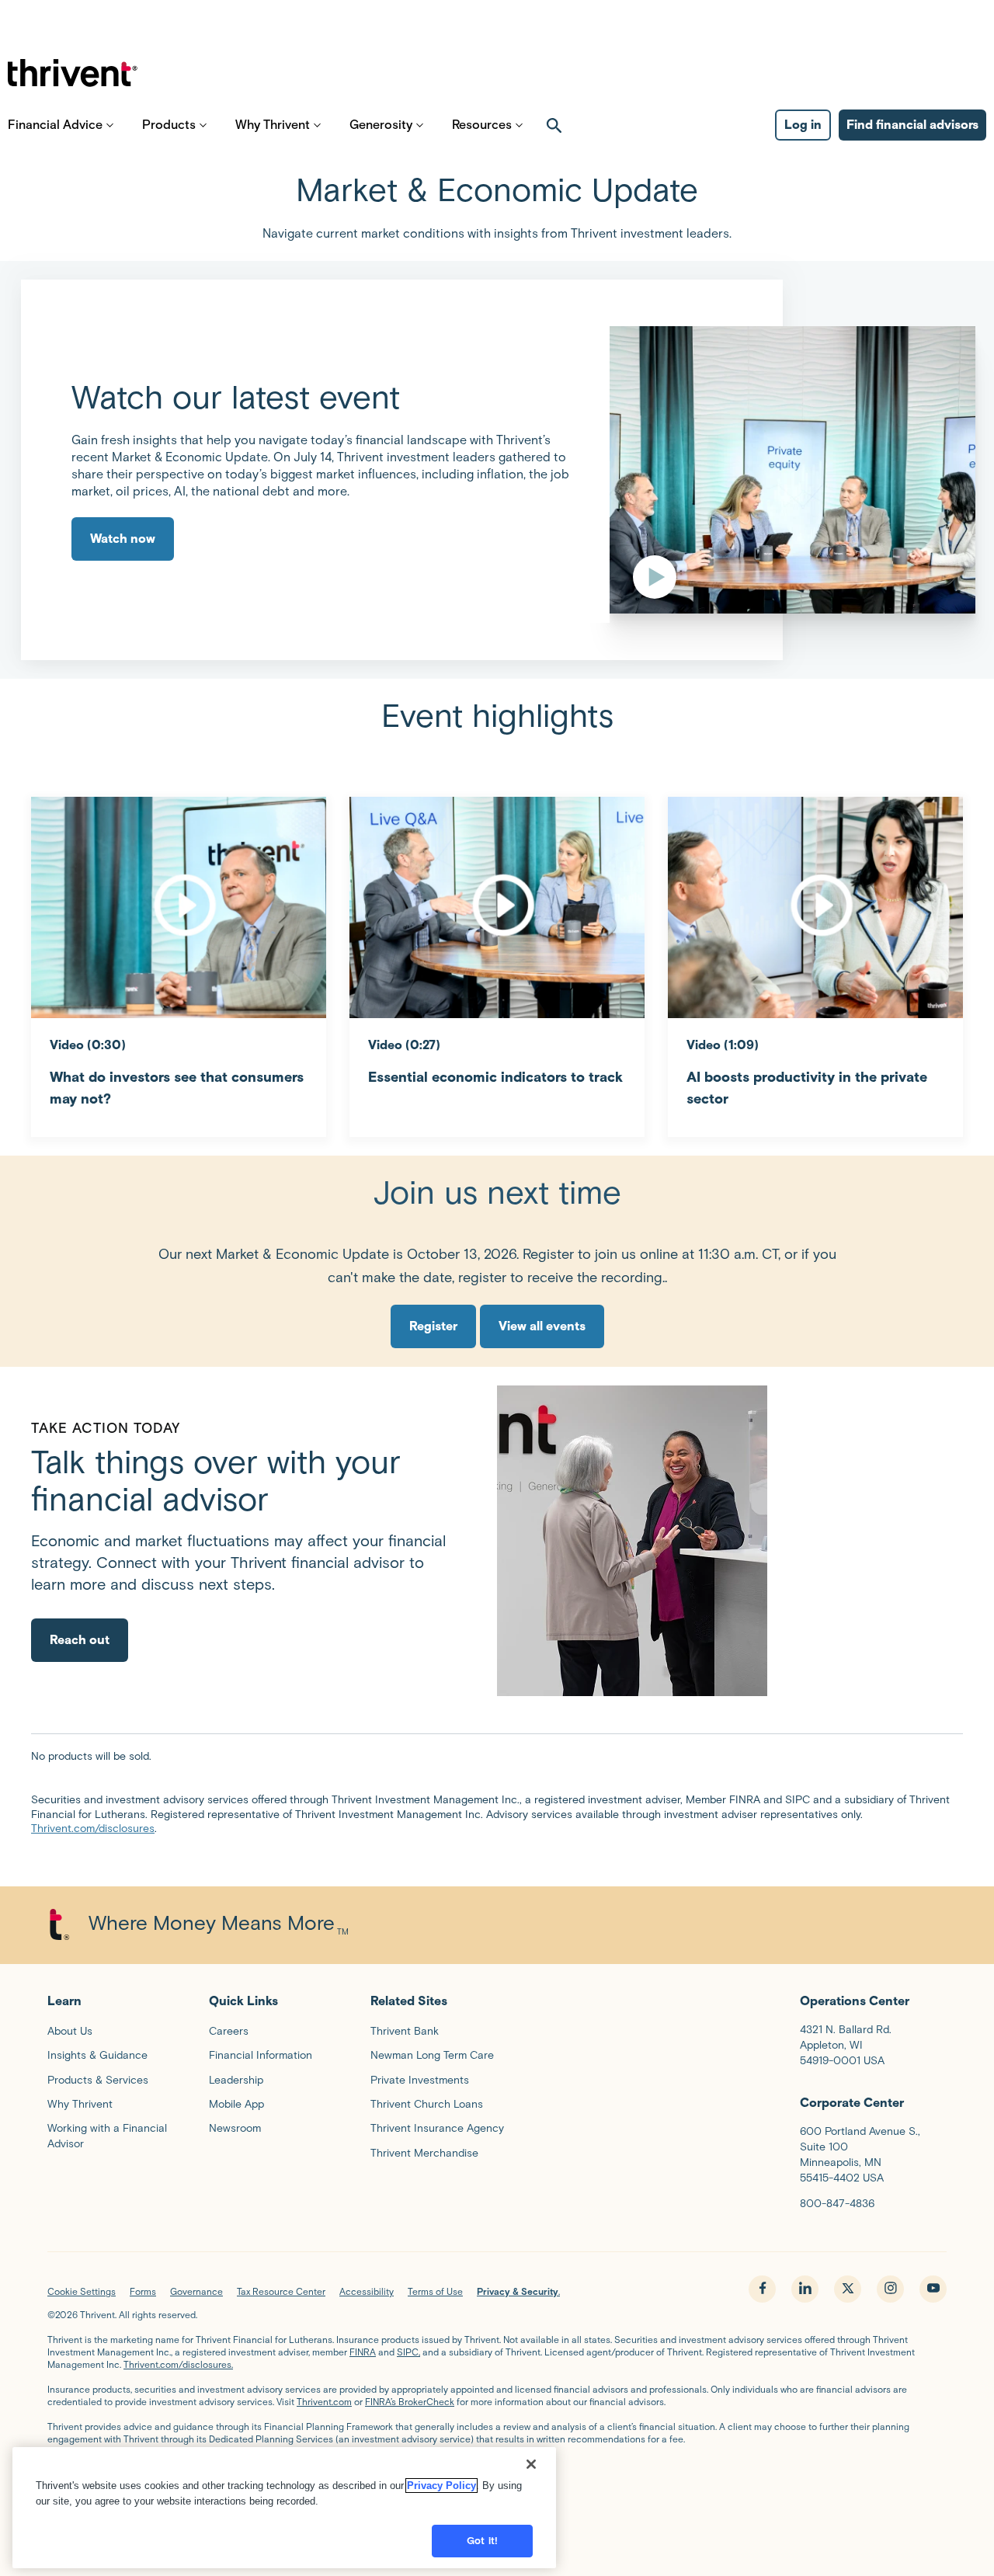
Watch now (123, 539)
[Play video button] (696, 470)
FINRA (363, 2352)
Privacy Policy (441, 2486)
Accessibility (367, 2291)
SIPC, (408, 2352)
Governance (196, 2291)
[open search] (554, 125)
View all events (542, 1326)
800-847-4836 (837, 2204)
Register (433, 1326)
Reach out (80, 1640)
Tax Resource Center (281, 2291)
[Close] (531, 2464)
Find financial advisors (912, 125)
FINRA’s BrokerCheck (410, 2402)
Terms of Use (435, 2291)
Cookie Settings (82, 2291)
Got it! (482, 2541)
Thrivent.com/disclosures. (178, 2364)
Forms (143, 2291)
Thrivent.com (324, 2402)
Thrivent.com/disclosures (93, 1829)
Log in (803, 125)
